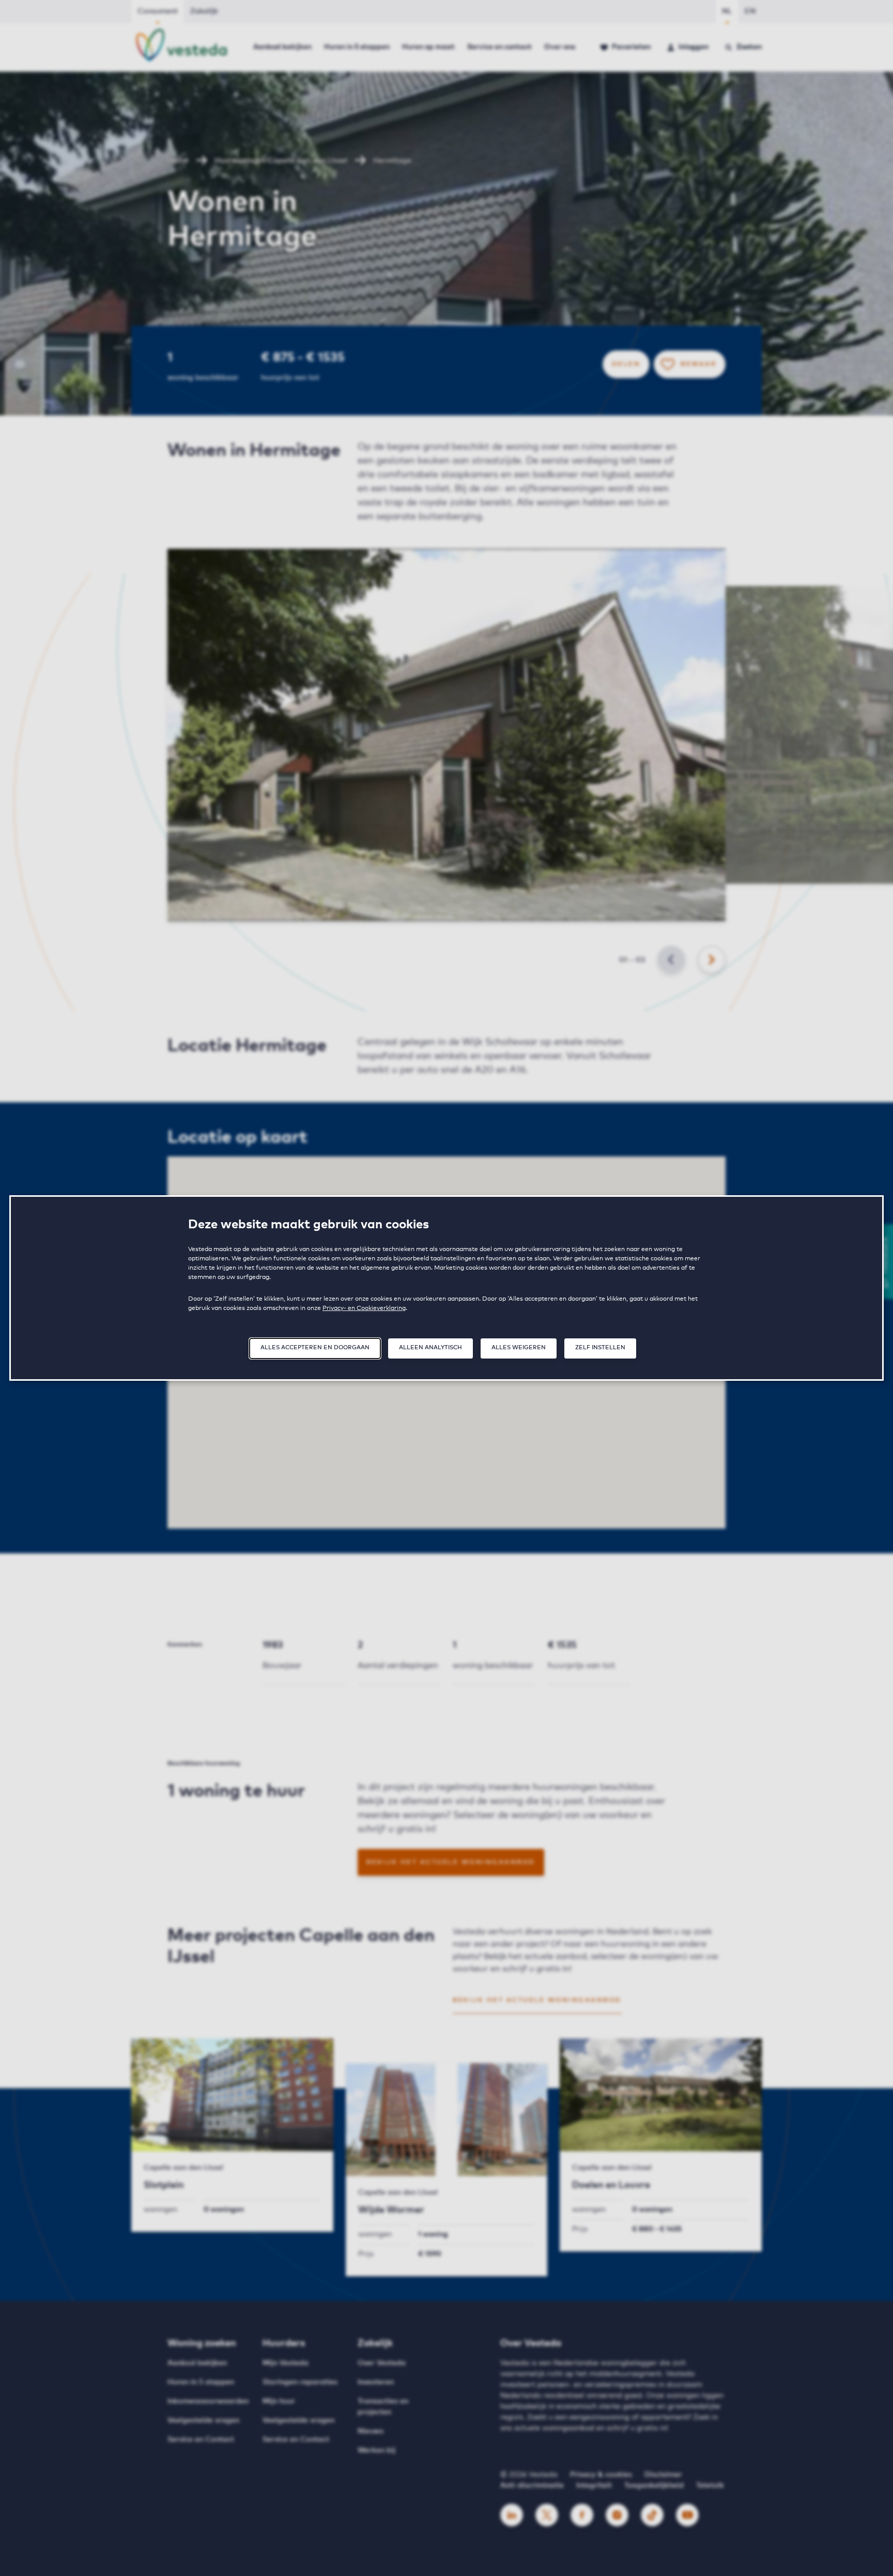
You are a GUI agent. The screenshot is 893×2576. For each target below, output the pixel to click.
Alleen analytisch (430, 1347)
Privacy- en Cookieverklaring (364, 1308)
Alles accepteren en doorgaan (315, 1347)
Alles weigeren (519, 1347)
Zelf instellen (600, 1347)
